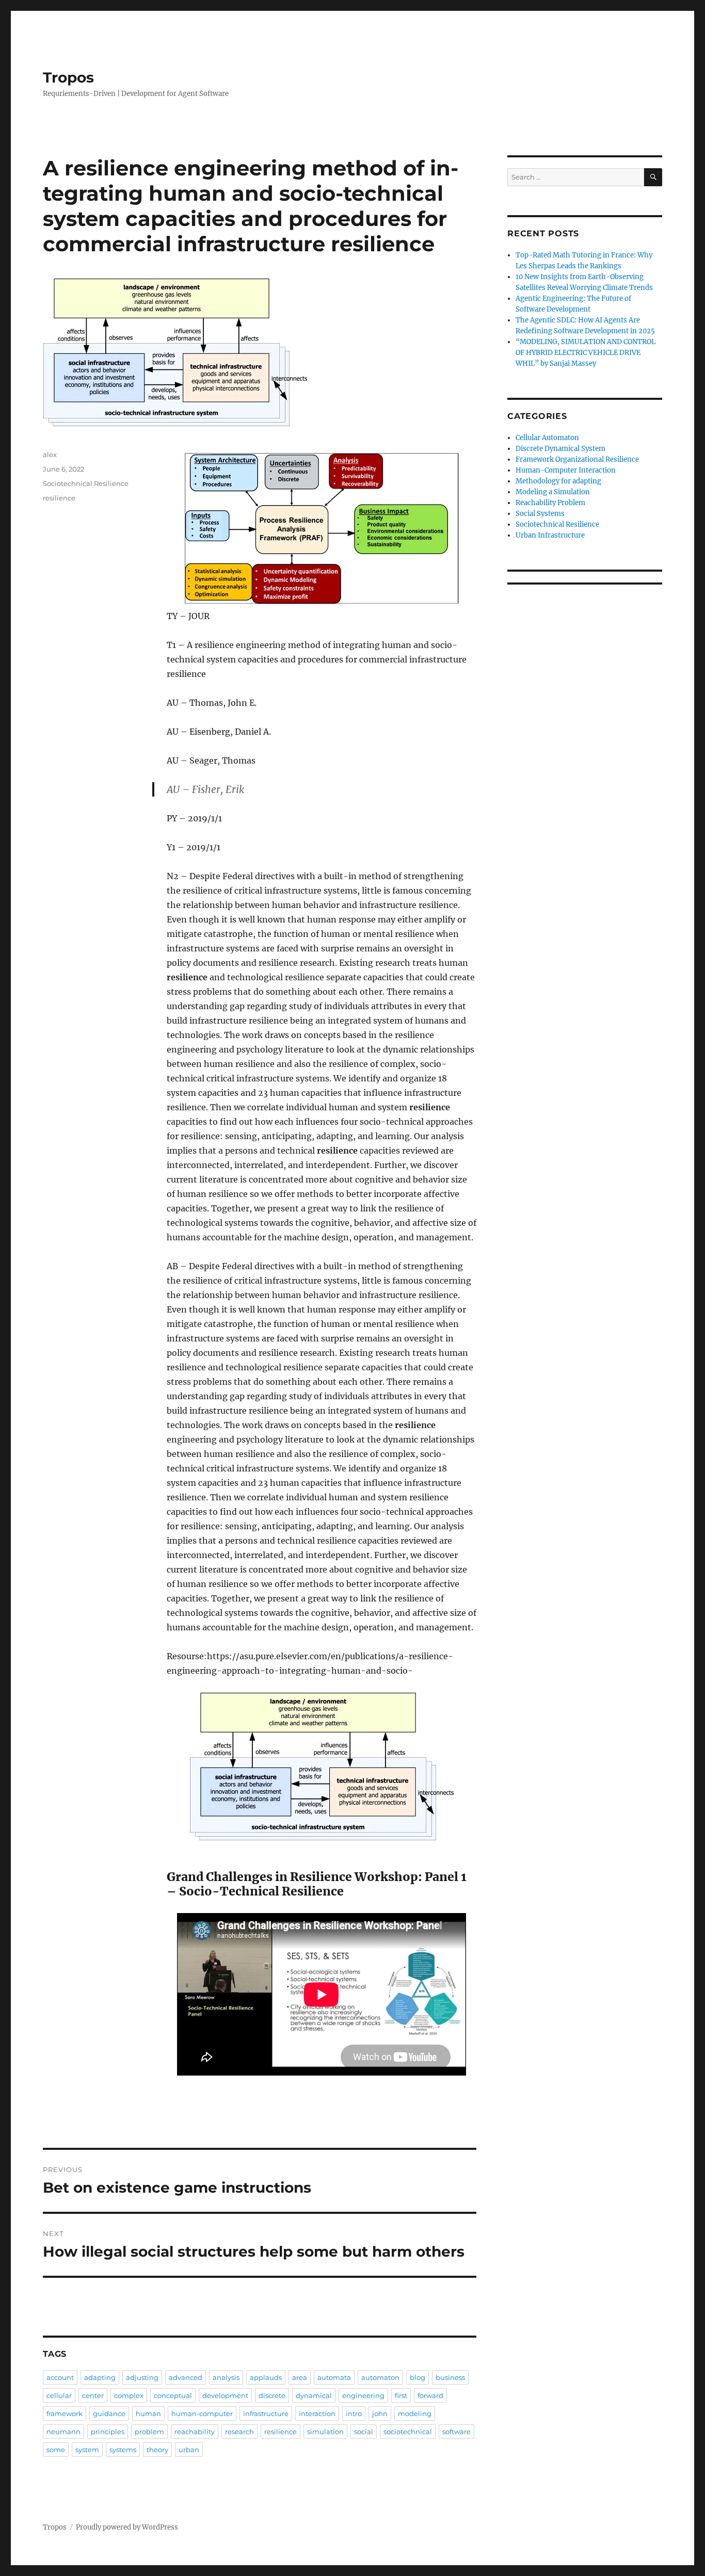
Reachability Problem (550, 503)
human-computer (202, 2413)
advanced (186, 2377)
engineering (363, 2395)
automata (334, 2377)
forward (430, 2395)
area (300, 2377)
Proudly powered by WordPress (127, 2527)
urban (189, 2450)
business (450, 2377)
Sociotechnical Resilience (86, 483)
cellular (59, 2395)
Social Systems (540, 514)
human (148, 2413)
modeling (415, 2413)
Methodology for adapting (558, 481)
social (364, 2432)
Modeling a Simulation (553, 492)
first (401, 2395)
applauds (266, 2377)
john (380, 2413)
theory (157, 2450)
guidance (109, 2413)
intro (354, 2413)
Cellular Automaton (547, 438)
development (225, 2395)
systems (123, 2450)
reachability (195, 2432)
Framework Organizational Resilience (577, 459)
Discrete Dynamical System (560, 449)
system (87, 2450)
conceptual (173, 2395)
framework (65, 2413)
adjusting (142, 2377)
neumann (63, 2432)
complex (129, 2395)
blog (418, 2377)
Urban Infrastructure (550, 535)
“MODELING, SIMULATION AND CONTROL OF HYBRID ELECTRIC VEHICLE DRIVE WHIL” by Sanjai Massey (586, 353)
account (60, 2377)
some (56, 2450)
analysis (226, 2377)
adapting (100, 2377)
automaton (380, 2377)
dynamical (314, 2395)
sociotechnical (408, 2432)
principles (108, 2432)
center (93, 2395)
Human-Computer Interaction (566, 470)
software (456, 2432)
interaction (317, 2413)
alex (50, 455)
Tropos (68, 77)
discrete (272, 2395)
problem (149, 2432)
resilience (59, 498)
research (239, 2432)
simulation (325, 2432)
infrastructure (266, 2413)
